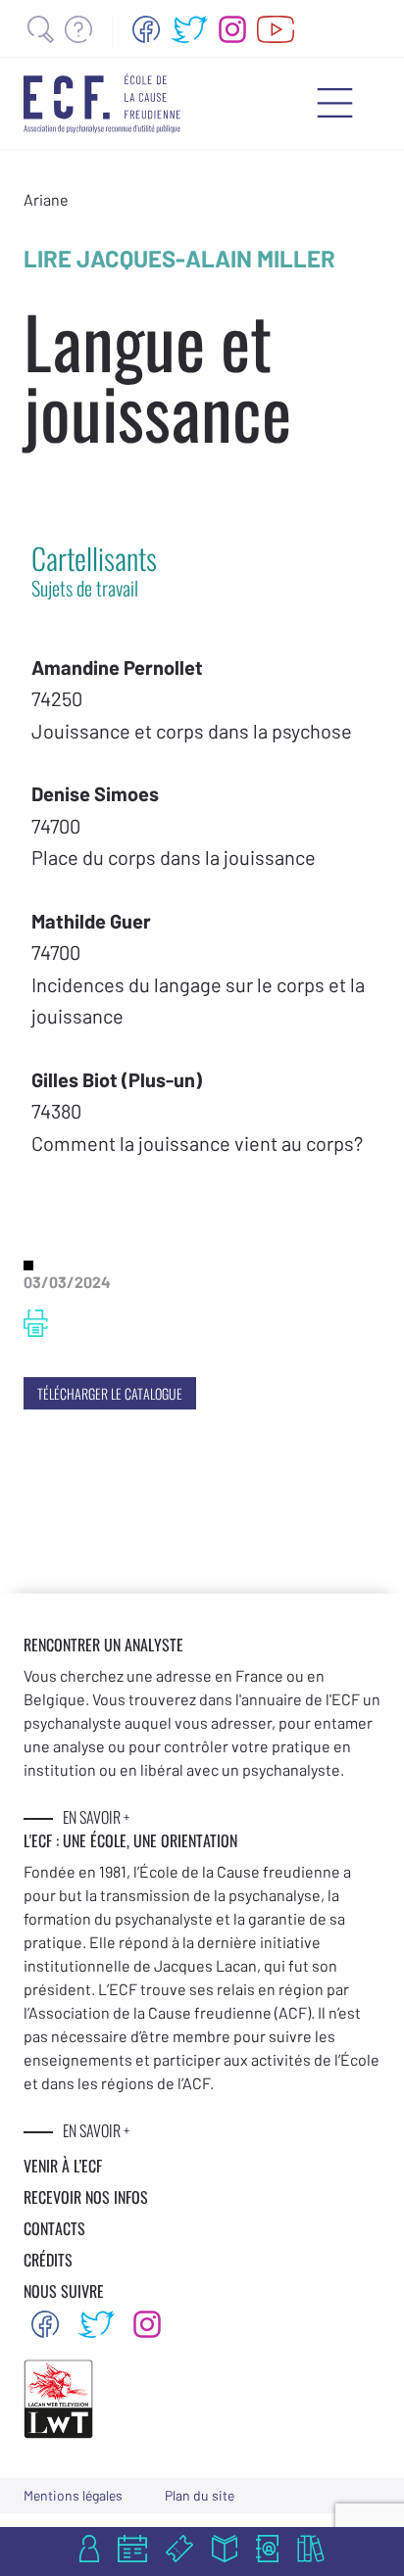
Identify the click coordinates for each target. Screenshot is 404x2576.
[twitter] (189, 29)
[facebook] (146, 29)
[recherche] (41, 29)
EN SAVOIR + (96, 1817)
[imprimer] (36, 1323)
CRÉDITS (48, 2260)
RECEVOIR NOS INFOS (86, 2197)
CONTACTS (54, 2228)
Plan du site (200, 2495)
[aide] (78, 29)
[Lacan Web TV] (276, 29)
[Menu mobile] (335, 103)
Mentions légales (73, 2495)
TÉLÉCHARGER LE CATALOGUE (110, 1393)
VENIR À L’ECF (63, 2166)
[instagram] (232, 29)
